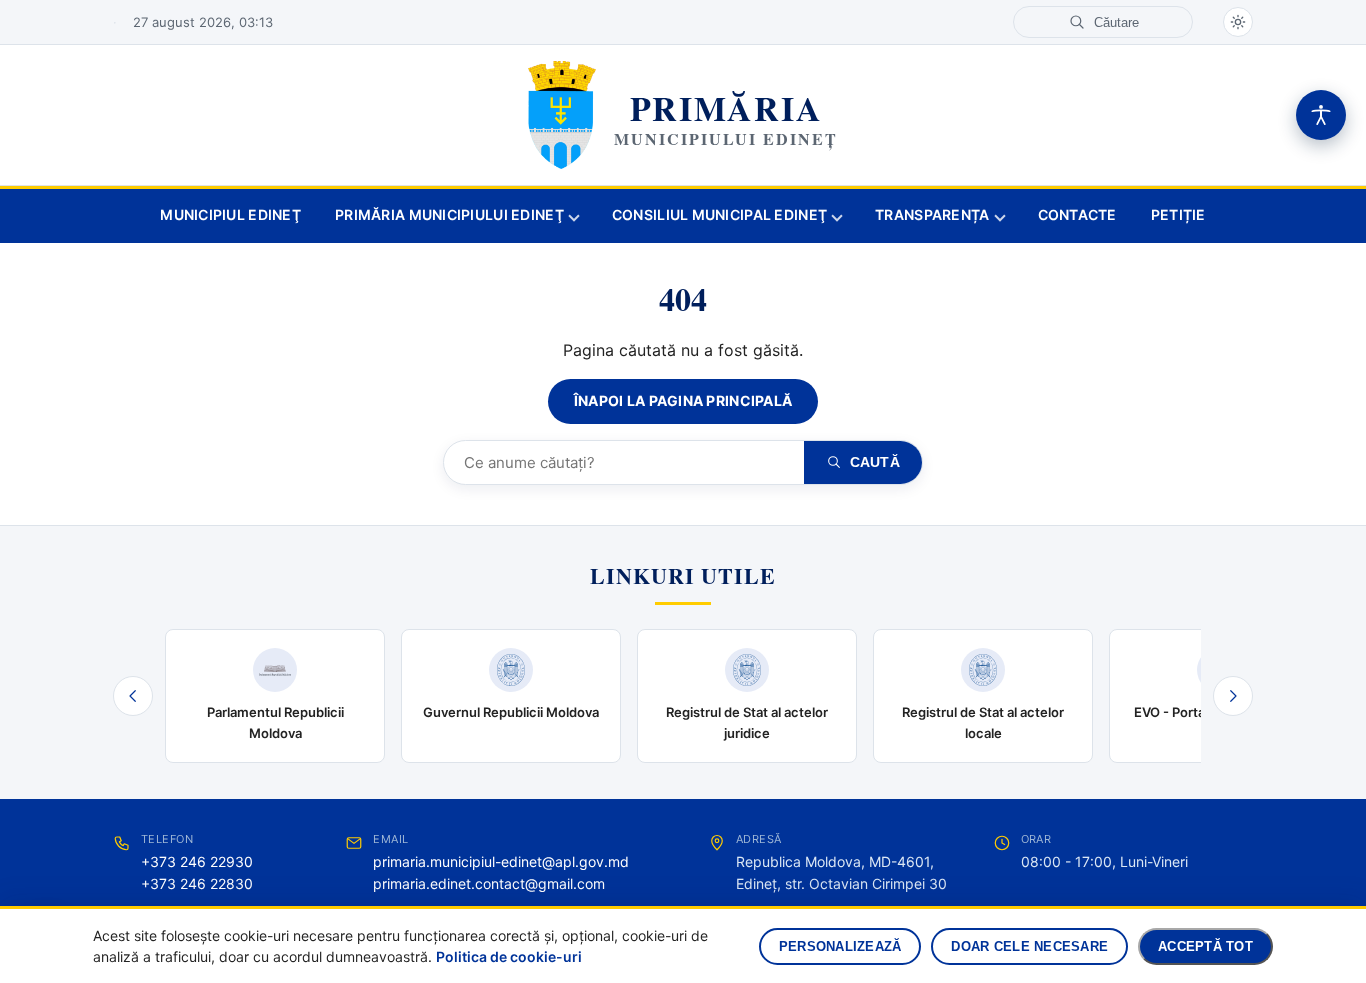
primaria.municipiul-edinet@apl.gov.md (501, 861)
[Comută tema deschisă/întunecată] (1238, 22)
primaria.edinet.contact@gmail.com (489, 883)
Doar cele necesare (1029, 946)
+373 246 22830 (197, 883)
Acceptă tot (1205, 946)
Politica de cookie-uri (509, 956)
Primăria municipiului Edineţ (449, 214)
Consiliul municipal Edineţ (719, 214)
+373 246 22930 (197, 861)
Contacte (1077, 214)
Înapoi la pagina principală (683, 400)
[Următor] (1233, 696)
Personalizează (840, 946)
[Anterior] (133, 696)
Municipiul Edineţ (230, 214)
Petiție (1178, 214)
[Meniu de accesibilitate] (1321, 115)
